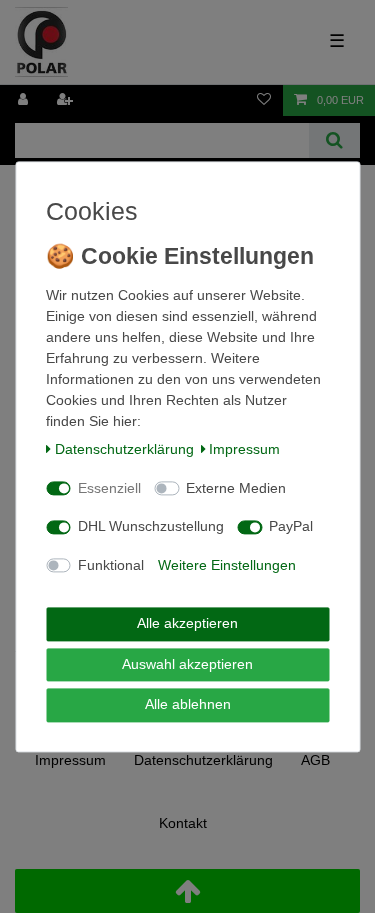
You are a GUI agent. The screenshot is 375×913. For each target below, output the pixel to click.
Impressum (244, 450)
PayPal (291, 527)
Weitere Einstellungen (227, 565)
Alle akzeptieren (187, 624)
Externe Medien (236, 488)
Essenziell (109, 488)
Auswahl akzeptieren (187, 664)
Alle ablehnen (188, 705)
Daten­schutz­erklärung (124, 450)
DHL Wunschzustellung (151, 527)
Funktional (111, 565)
